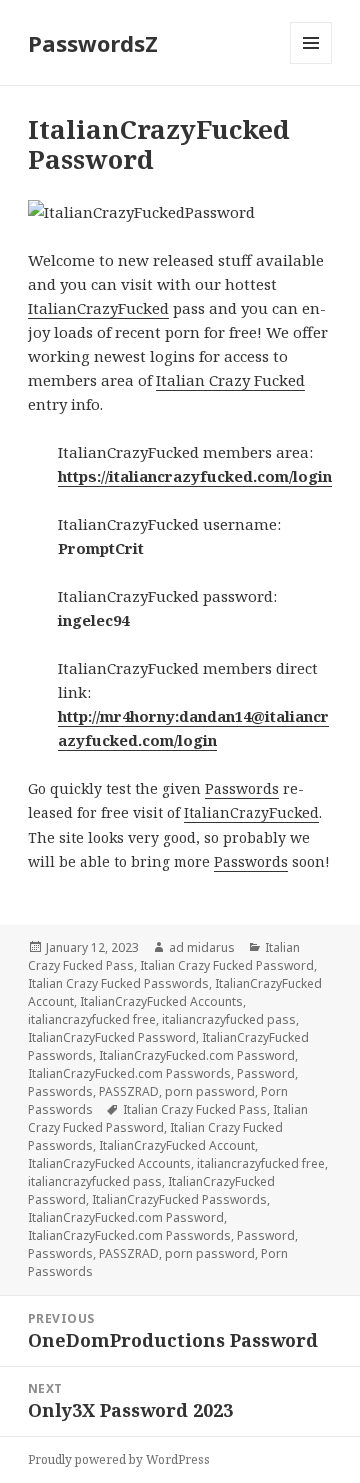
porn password (210, 1091)
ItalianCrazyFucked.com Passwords (129, 1073)
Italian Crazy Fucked (230, 380)
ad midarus (202, 947)
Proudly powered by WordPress (119, 1459)
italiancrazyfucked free (92, 1019)
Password (266, 1073)
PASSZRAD (129, 1091)
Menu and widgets (311, 63)
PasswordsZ (93, 43)
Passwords (242, 788)
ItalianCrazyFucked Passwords (179, 1199)
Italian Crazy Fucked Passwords (118, 983)
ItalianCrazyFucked (98, 308)
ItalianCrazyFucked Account (177, 1145)
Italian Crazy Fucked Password (227, 965)
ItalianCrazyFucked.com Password (197, 1055)
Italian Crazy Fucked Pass (195, 1109)
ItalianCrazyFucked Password (112, 1037)
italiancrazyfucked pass (229, 1019)
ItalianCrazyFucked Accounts (161, 1001)
